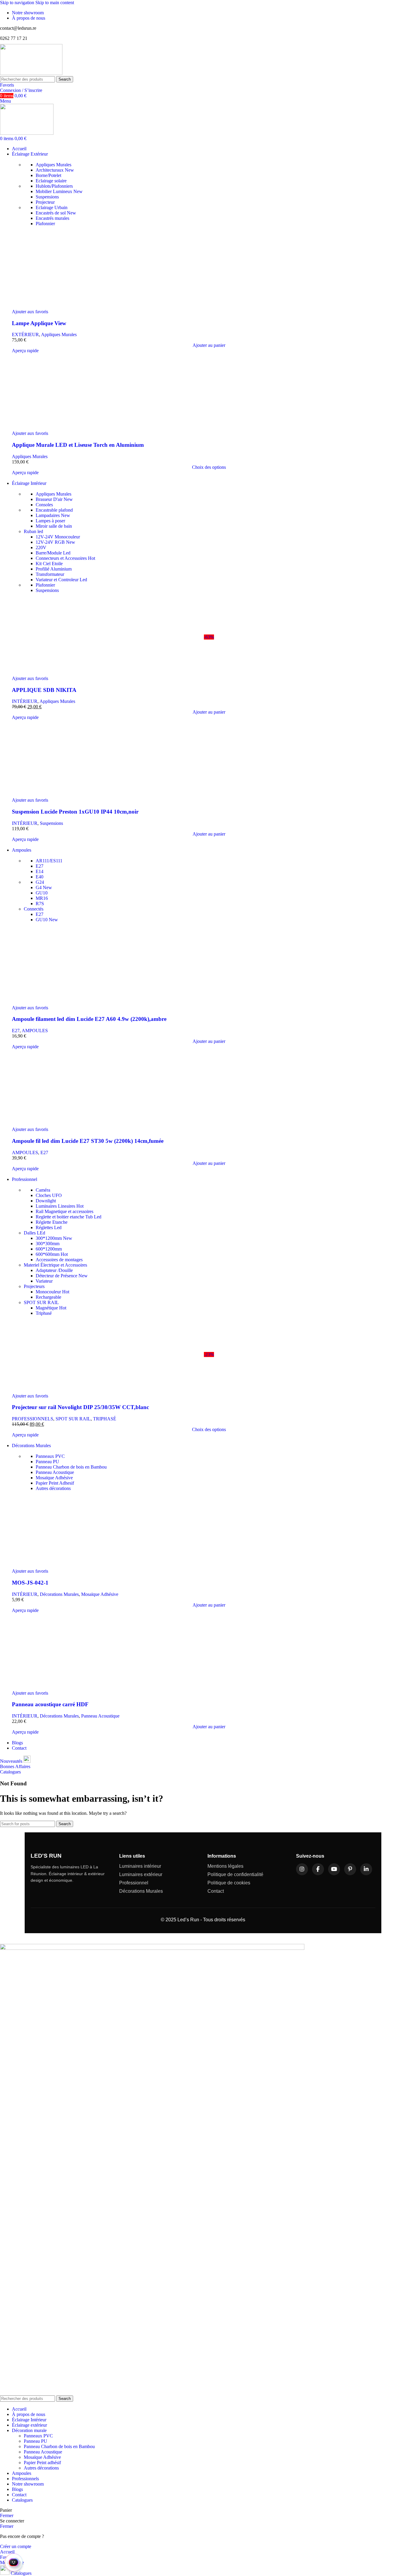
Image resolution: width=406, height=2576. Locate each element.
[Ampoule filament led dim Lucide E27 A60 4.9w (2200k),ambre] (209, 966)
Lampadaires (53, 515)
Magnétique (51, 1308)
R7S (40, 904)
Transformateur (50, 574)
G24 (40, 882)
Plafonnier (45, 224)
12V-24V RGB (55, 542)
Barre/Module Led (53, 553)
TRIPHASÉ (105, 1419)
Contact (216, 1891)
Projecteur (45, 202)
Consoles (44, 505)
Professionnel (134, 1883)
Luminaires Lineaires (60, 1206)
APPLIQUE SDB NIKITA (44, 690)
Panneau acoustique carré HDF (50, 1704)
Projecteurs (34, 1286)
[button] (209, 345)
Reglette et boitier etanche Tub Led (69, 1217)
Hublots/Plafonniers (54, 186)
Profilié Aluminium (54, 569)
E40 (40, 877)
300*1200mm (54, 1238)
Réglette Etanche (52, 1222)
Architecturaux (55, 170)
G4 (44, 887)
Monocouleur (52, 1292)
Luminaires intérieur (140, 1866)
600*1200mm (49, 1249)
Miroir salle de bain (54, 526)
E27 (40, 866)
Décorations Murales (59, 1594)
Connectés (34, 909)
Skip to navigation (18, 3)
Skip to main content (55, 3)
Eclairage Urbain (52, 207)
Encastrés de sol (56, 213)
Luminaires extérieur (141, 1874)
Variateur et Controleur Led (61, 580)
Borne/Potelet (48, 175)
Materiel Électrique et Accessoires (55, 1265)
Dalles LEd (34, 1233)
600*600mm (52, 1254)
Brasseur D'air (54, 499)
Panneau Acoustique (55, 1472)
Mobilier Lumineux (59, 191)
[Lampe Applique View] (209, 270)
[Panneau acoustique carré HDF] (209, 1652)
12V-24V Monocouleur (58, 537)
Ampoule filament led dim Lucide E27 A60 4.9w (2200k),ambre (89, 1019)
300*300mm (48, 1244)
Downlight (46, 1201)
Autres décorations (53, 1488)
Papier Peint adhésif (42, 2463)
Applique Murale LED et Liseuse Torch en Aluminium (78, 445)
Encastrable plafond (54, 510)
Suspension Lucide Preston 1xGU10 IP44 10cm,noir (75, 812)
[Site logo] (31, 73)
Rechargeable (48, 1297)
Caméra (43, 1190)
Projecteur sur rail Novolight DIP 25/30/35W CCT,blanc (80, 1407)
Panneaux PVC (50, 1456)
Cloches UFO (49, 1195)
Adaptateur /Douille (54, 1270)
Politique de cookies (229, 1883)
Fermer (7, 2515)
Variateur (44, 1281)
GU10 (42, 893)
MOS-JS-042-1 (30, 1583)
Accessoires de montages (59, 1260)
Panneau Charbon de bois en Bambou (71, 1467)
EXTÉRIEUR (25, 334)
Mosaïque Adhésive (54, 1478)
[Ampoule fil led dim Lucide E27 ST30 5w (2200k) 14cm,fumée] (209, 1088)
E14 (40, 871)
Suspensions (47, 197)
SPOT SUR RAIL (41, 1302)
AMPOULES (35, 1031)
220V (41, 547)
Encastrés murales (52, 218)
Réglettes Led (49, 1227)
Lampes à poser (50, 521)
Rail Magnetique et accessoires (64, 1211)
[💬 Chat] (14, 2562)
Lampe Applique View (39, 323)
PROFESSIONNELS (33, 1419)
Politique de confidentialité (235, 1874)
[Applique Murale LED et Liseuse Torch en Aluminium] (209, 392)
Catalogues (10, 1772)
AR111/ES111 (49, 861)
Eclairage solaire (51, 181)
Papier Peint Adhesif (55, 1483)
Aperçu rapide (25, 351)
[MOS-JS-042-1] (209, 1530)
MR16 (42, 898)
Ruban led (33, 531)
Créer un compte (16, 2546)
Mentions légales (225, 1866)
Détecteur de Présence (62, 1276)
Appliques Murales (53, 165)
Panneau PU (47, 1462)
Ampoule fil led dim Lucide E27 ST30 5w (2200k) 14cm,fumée (88, 1141)
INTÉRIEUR (25, 701)
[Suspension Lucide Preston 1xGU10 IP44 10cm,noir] (209, 759)
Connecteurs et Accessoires (65, 558)
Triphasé (44, 1313)
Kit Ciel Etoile (49, 564)
